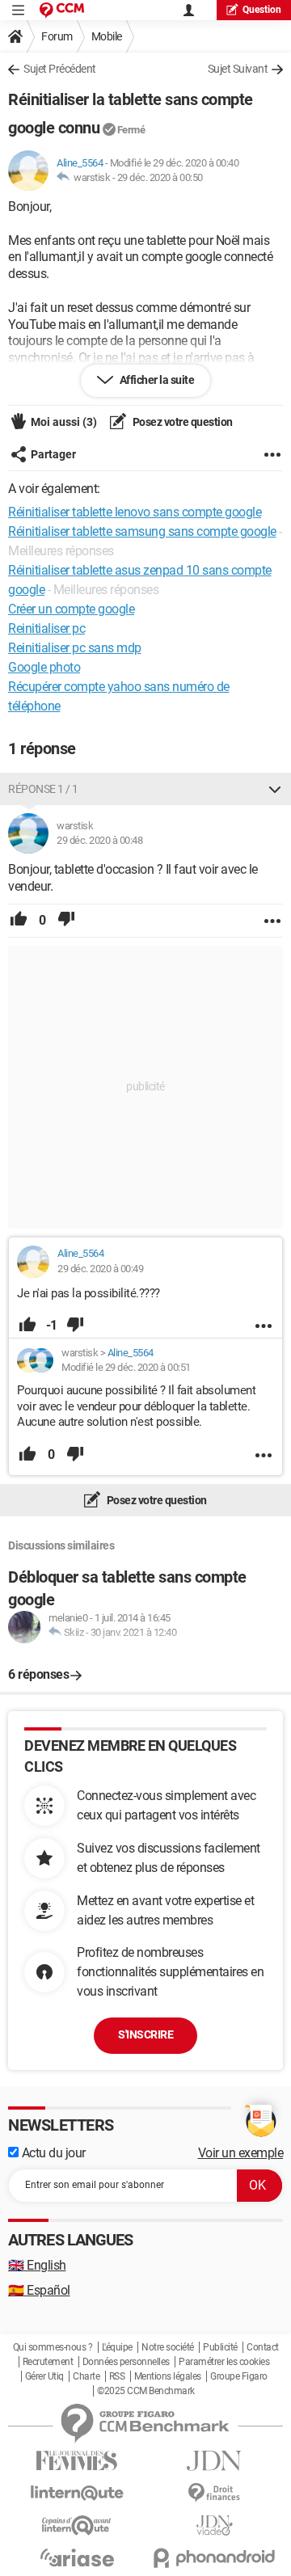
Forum (57, 36)
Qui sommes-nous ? (53, 2347)
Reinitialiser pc (46, 628)
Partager (53, 454)
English (37, 2265)
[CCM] (62, 10)
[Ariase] (77, 2557)
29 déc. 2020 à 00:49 (100, 1269)
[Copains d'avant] (77, 2525)
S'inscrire (145, 2034)
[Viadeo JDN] (214, 2525)
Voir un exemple (241, 2153)
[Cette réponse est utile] (19, 921)
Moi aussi (64, 422)
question (262, 10)
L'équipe (117, 2347)
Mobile (107, 36)
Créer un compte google (71, 609)
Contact (263, 2347)
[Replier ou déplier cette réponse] (275, 789)
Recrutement (48, 2362)
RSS (117, 2376)
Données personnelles (126, 2362)
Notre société (168, 2347)
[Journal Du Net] (214, 2461)
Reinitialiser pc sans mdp (75, 648)
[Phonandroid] (214, 2558)
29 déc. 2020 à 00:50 (160, 177)
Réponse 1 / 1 (43, 789)
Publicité (220, 2347)
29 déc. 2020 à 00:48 (99, 840)
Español (39, 2290)
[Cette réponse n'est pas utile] (66, 921)
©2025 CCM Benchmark (146, 2391)
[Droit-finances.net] (214, 2493)
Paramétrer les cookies (224, 2362)
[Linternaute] (77, 2493)
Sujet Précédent (60, 69)
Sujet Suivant (238, 69)
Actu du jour (52, 2153)
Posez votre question (181, 422)
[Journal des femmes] (77, 2461)
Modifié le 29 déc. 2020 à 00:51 (126, 1367)
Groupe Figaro (239, 2376)
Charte (86, 2376)
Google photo (44, 667)
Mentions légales (168, 2376)
